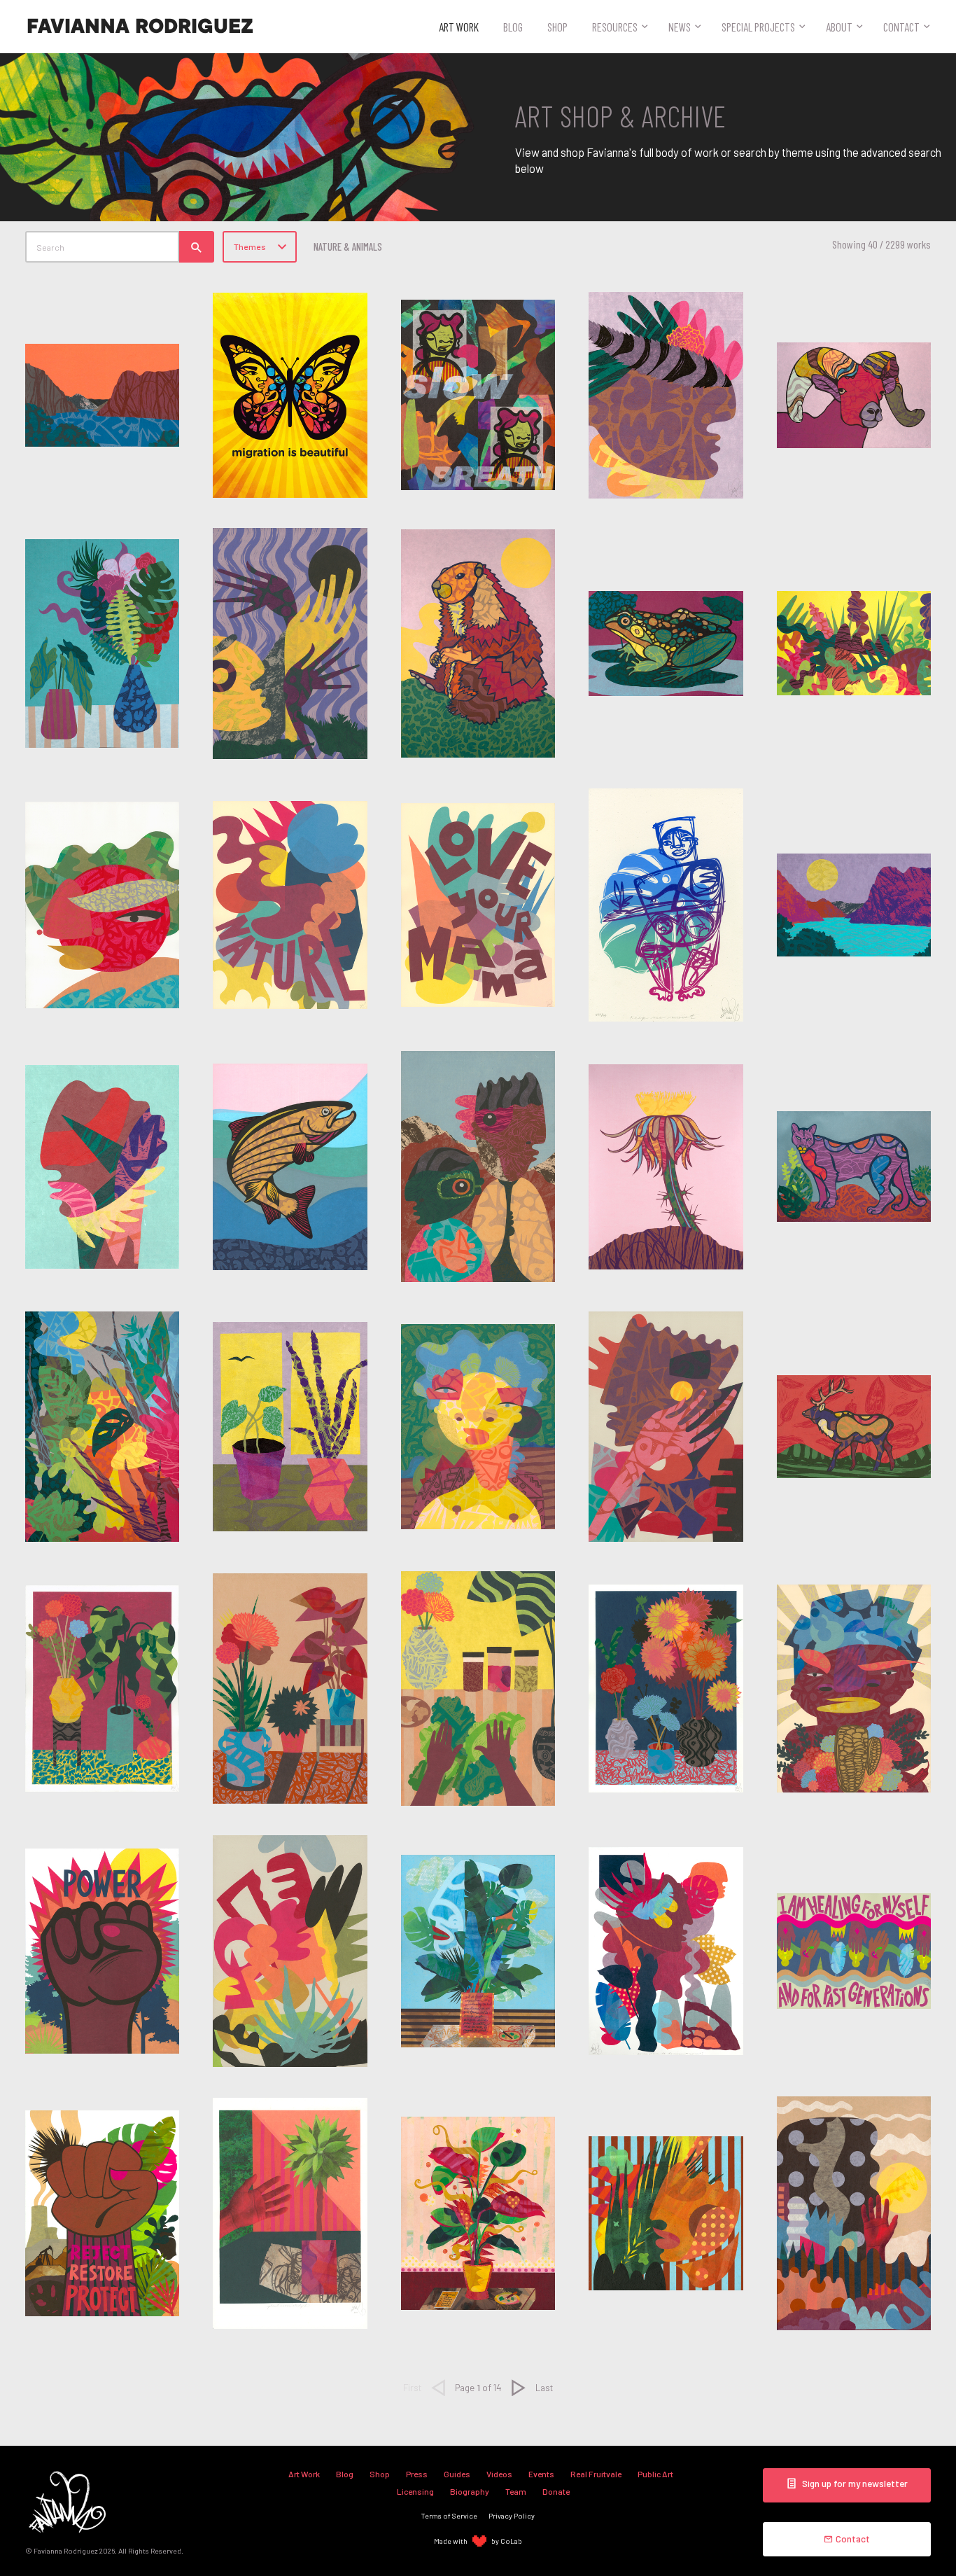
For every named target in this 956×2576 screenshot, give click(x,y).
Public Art (655, 2474)
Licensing (415, 2491)
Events (541, 2474)
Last (544, 2387)
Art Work (459, 27)
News (680, 27)
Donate (556, 2491)
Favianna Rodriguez (140, 27)
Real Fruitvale (596, 2474)
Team (516, 2491)
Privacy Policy (512, 2515)
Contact (901, 27)
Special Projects (758, 27)
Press (417, 2474)
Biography (470, 2491)
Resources (615, 27)
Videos (499, 2474)
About (839, 27)
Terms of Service (449, 2515)
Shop (557, 27)
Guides (457, 2474)
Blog (513, 27)
